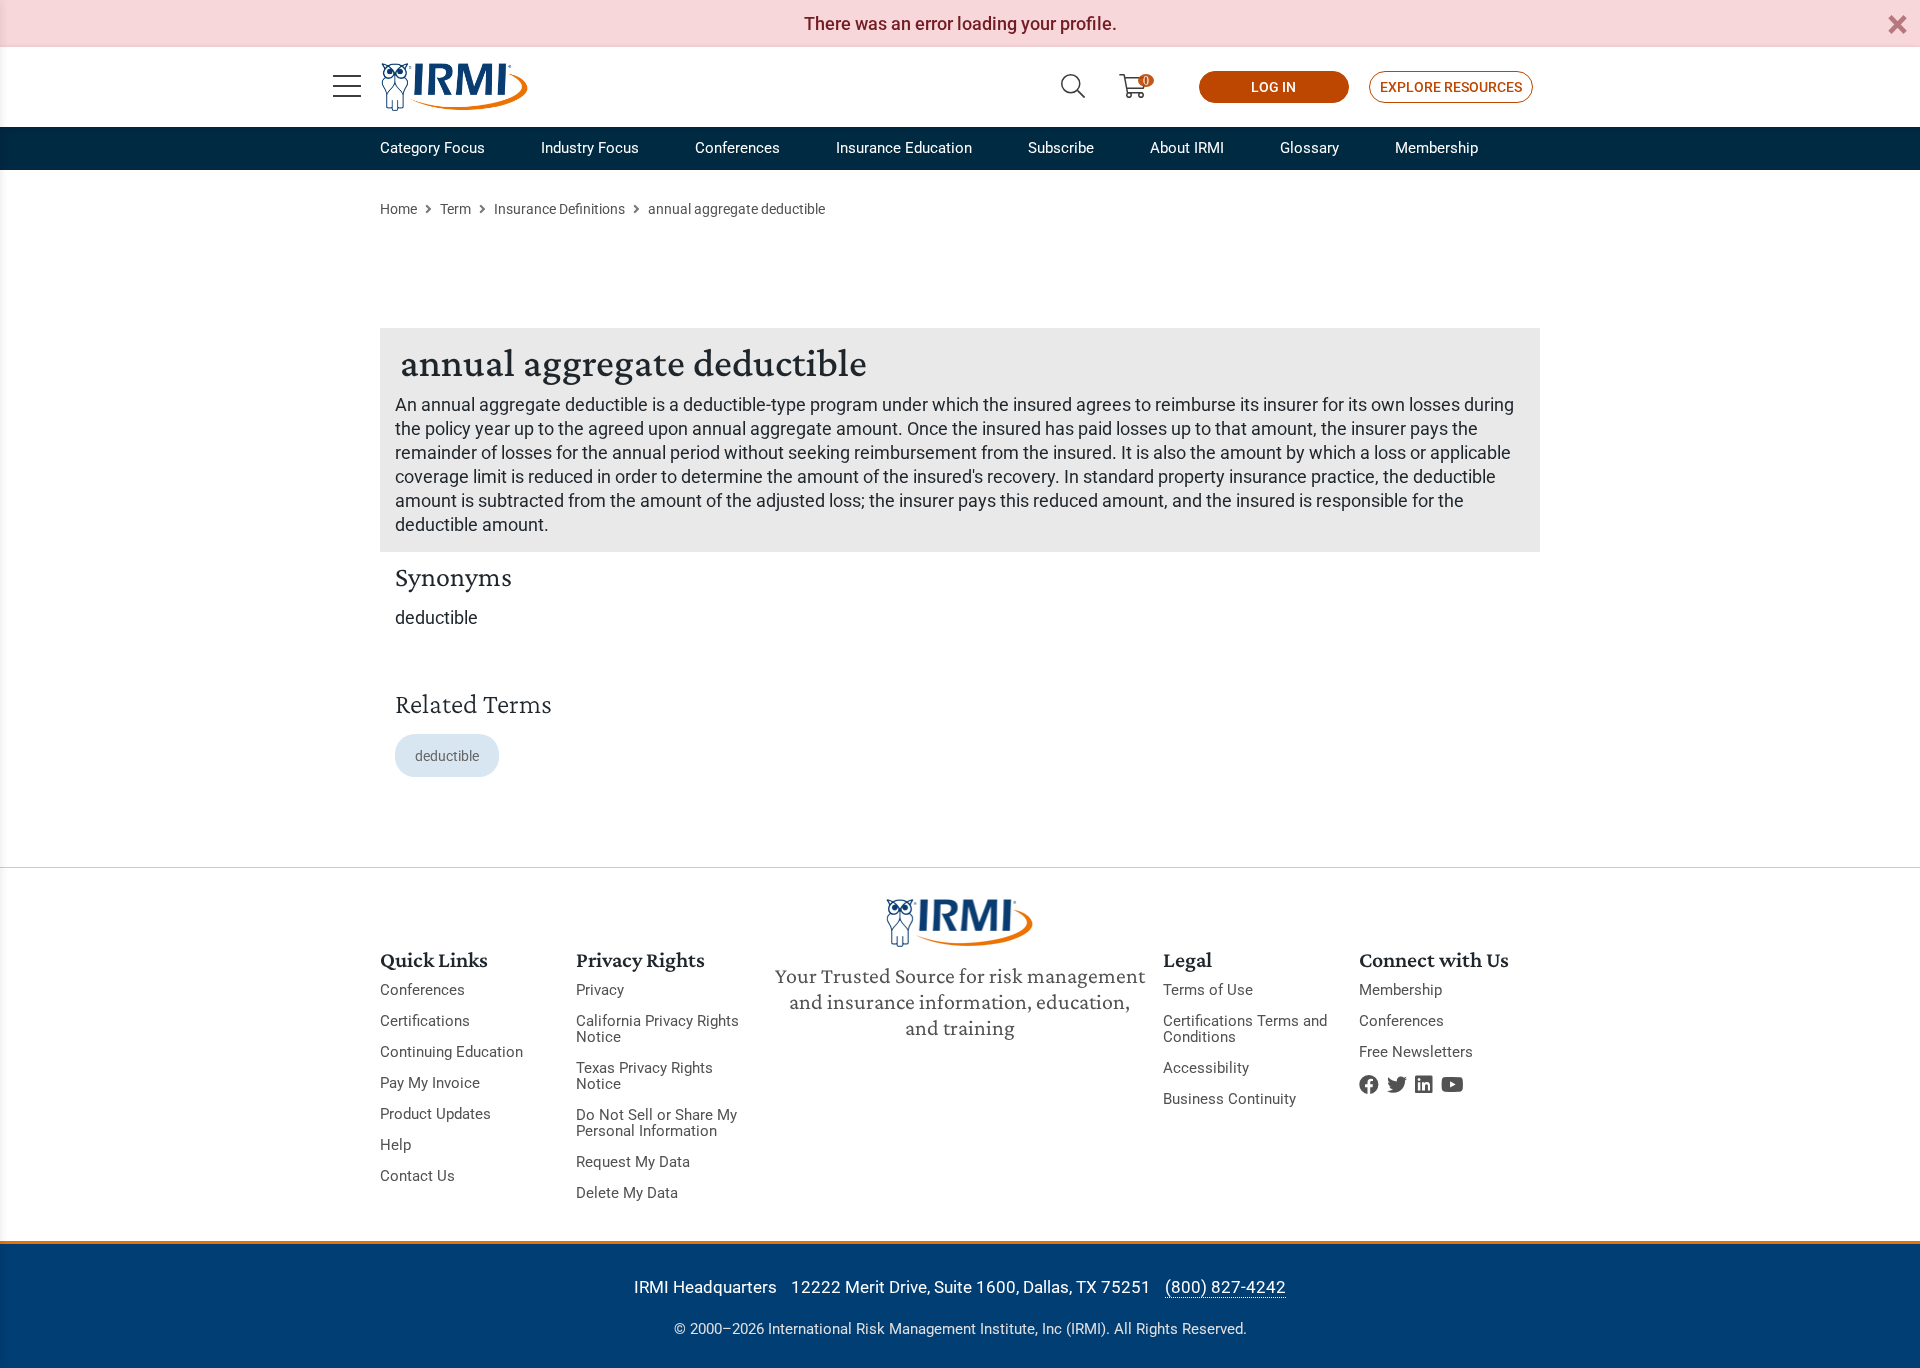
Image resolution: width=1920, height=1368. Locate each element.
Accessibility (1206, 1068)
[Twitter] (1397, 1085)
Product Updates (435, 1114)
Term (455, 209)
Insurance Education (904, 148)
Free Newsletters (1416, 1052)
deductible (447, 756)
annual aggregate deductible (736, 209)
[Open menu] (347, 87)
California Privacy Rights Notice (657, 1029)
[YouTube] (1452, 1085)
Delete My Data (627, 1193)
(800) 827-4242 (1225, 1287)
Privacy (600, 990)
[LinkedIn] (1424, 1085)
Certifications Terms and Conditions (1245, 1029)
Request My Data (633, 1162)
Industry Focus (590, 148)
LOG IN (1273, 87)
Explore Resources (1451, 87)
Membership (1436, 148)
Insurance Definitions (559, 209)
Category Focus (432, 148)
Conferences (737, 148)
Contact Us (417, 1176)
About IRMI (1187, 148)
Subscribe (1061, 148)
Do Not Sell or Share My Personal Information (656, 1123)
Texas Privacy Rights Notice (644, 1076)
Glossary (1309, 148)
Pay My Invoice (430, 1083)
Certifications (425, 1021)
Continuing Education (451, 1052)
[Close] (1897, 25)
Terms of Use (1208, 990)
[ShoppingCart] (1140, 87)
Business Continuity (1229, 1099)
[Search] (1073, 87)
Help (395, 1145)
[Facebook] (1369, 1085)
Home (398, 209)
